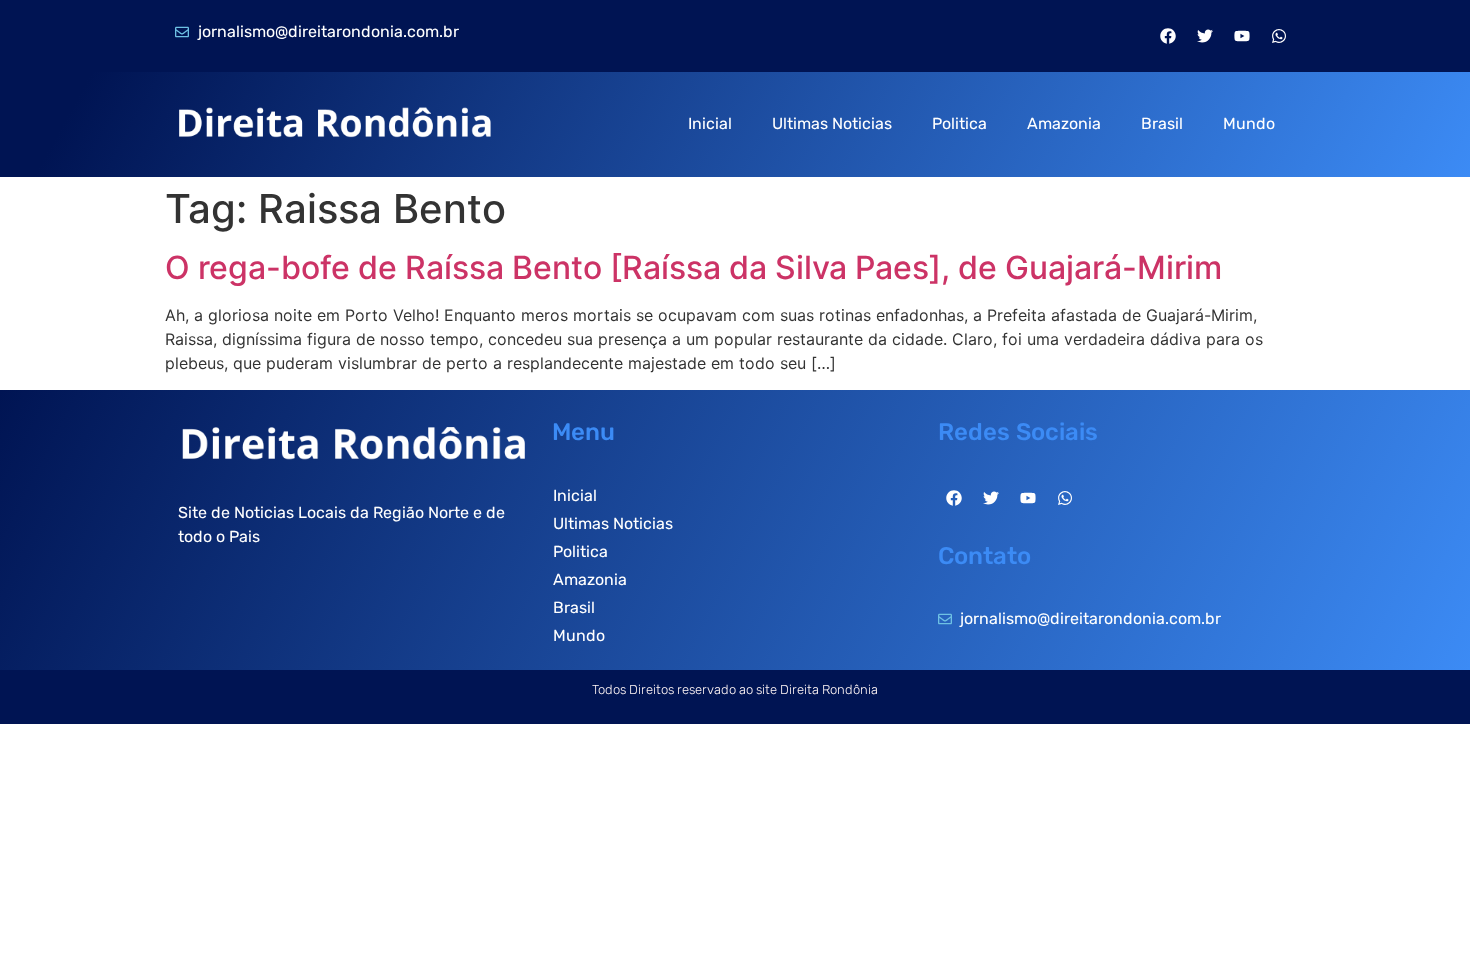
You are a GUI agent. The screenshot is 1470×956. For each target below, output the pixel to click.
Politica (959, 123)
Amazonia (1064, 123)
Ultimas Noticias (832, 123)
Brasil (1162, 123)
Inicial (710, 123)
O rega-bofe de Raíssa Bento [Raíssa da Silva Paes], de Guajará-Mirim (693, 267)
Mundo (1249, 123)
